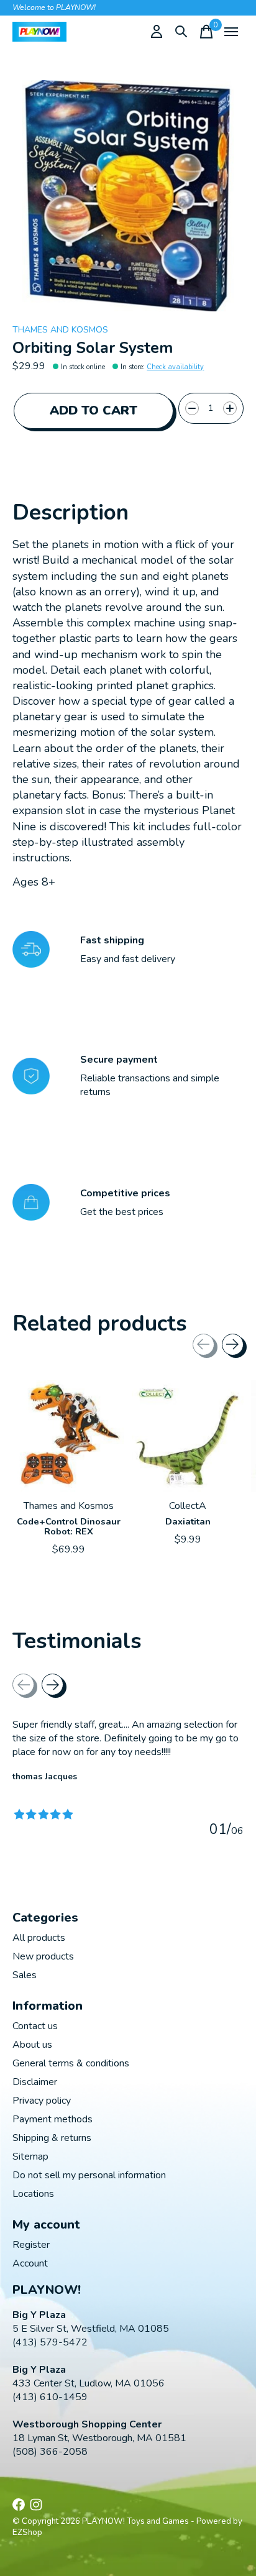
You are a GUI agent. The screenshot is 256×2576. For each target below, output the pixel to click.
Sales (25, 1975)
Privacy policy (42, 2101)
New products (43, 1956)
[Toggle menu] (231, 32)
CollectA (188, 1506)
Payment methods (53, 2119)
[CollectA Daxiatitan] (188, 1436)
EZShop (27, 2532)
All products (39, 1938)
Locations (33, 2194)
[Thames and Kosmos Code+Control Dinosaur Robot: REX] (68, 1436)
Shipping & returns (52, 2138)
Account (30, 2263)
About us (32, 2045)
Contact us (35, 2026)
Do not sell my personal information (89, 2175)
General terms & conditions (71, 2063)
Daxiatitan (188, 1521)
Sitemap (30, 2157)
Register (31, 2245)
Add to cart (94, 410)
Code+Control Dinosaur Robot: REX (69, 1526)
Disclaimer (35, 2082)
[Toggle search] (181, 32)
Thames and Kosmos (60, 330)
